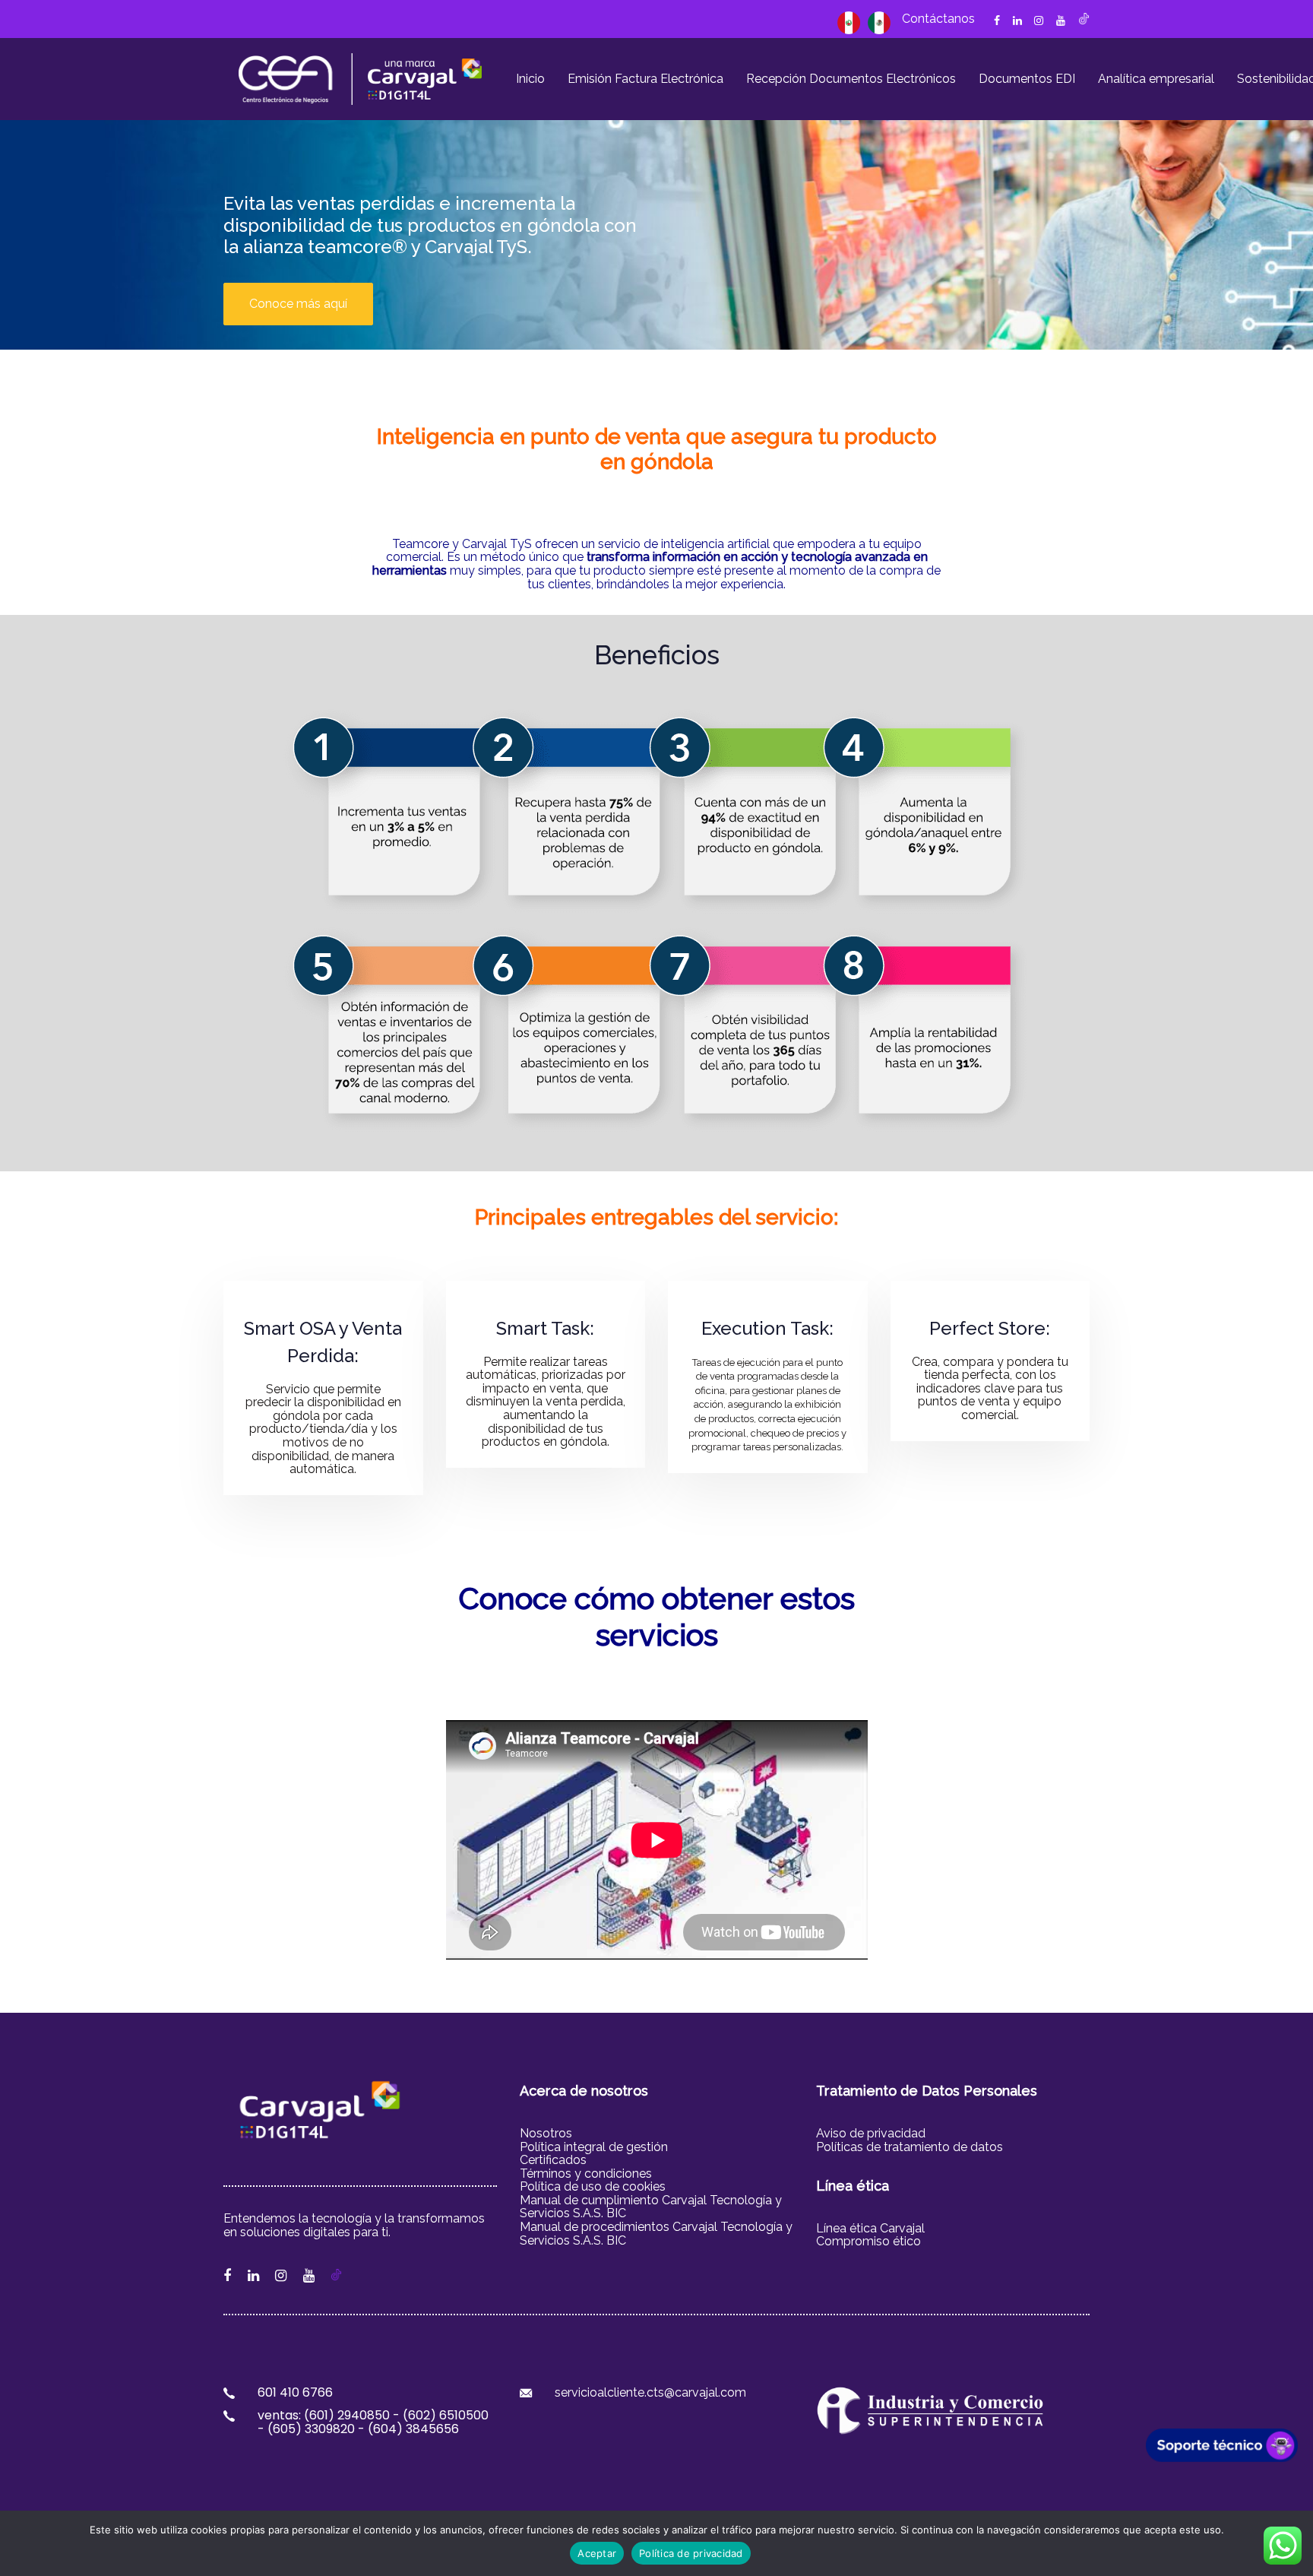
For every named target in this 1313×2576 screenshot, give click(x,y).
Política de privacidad (691, 2553)
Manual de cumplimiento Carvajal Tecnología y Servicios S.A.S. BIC (651, 2207)
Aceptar (597, 2553)
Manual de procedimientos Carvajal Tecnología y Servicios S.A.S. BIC (656, 2234)
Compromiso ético (868, 2241)
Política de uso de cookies (594, 2186)
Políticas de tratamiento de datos (910, 2147)
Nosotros (546, 2133)
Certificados (553, 2160)
